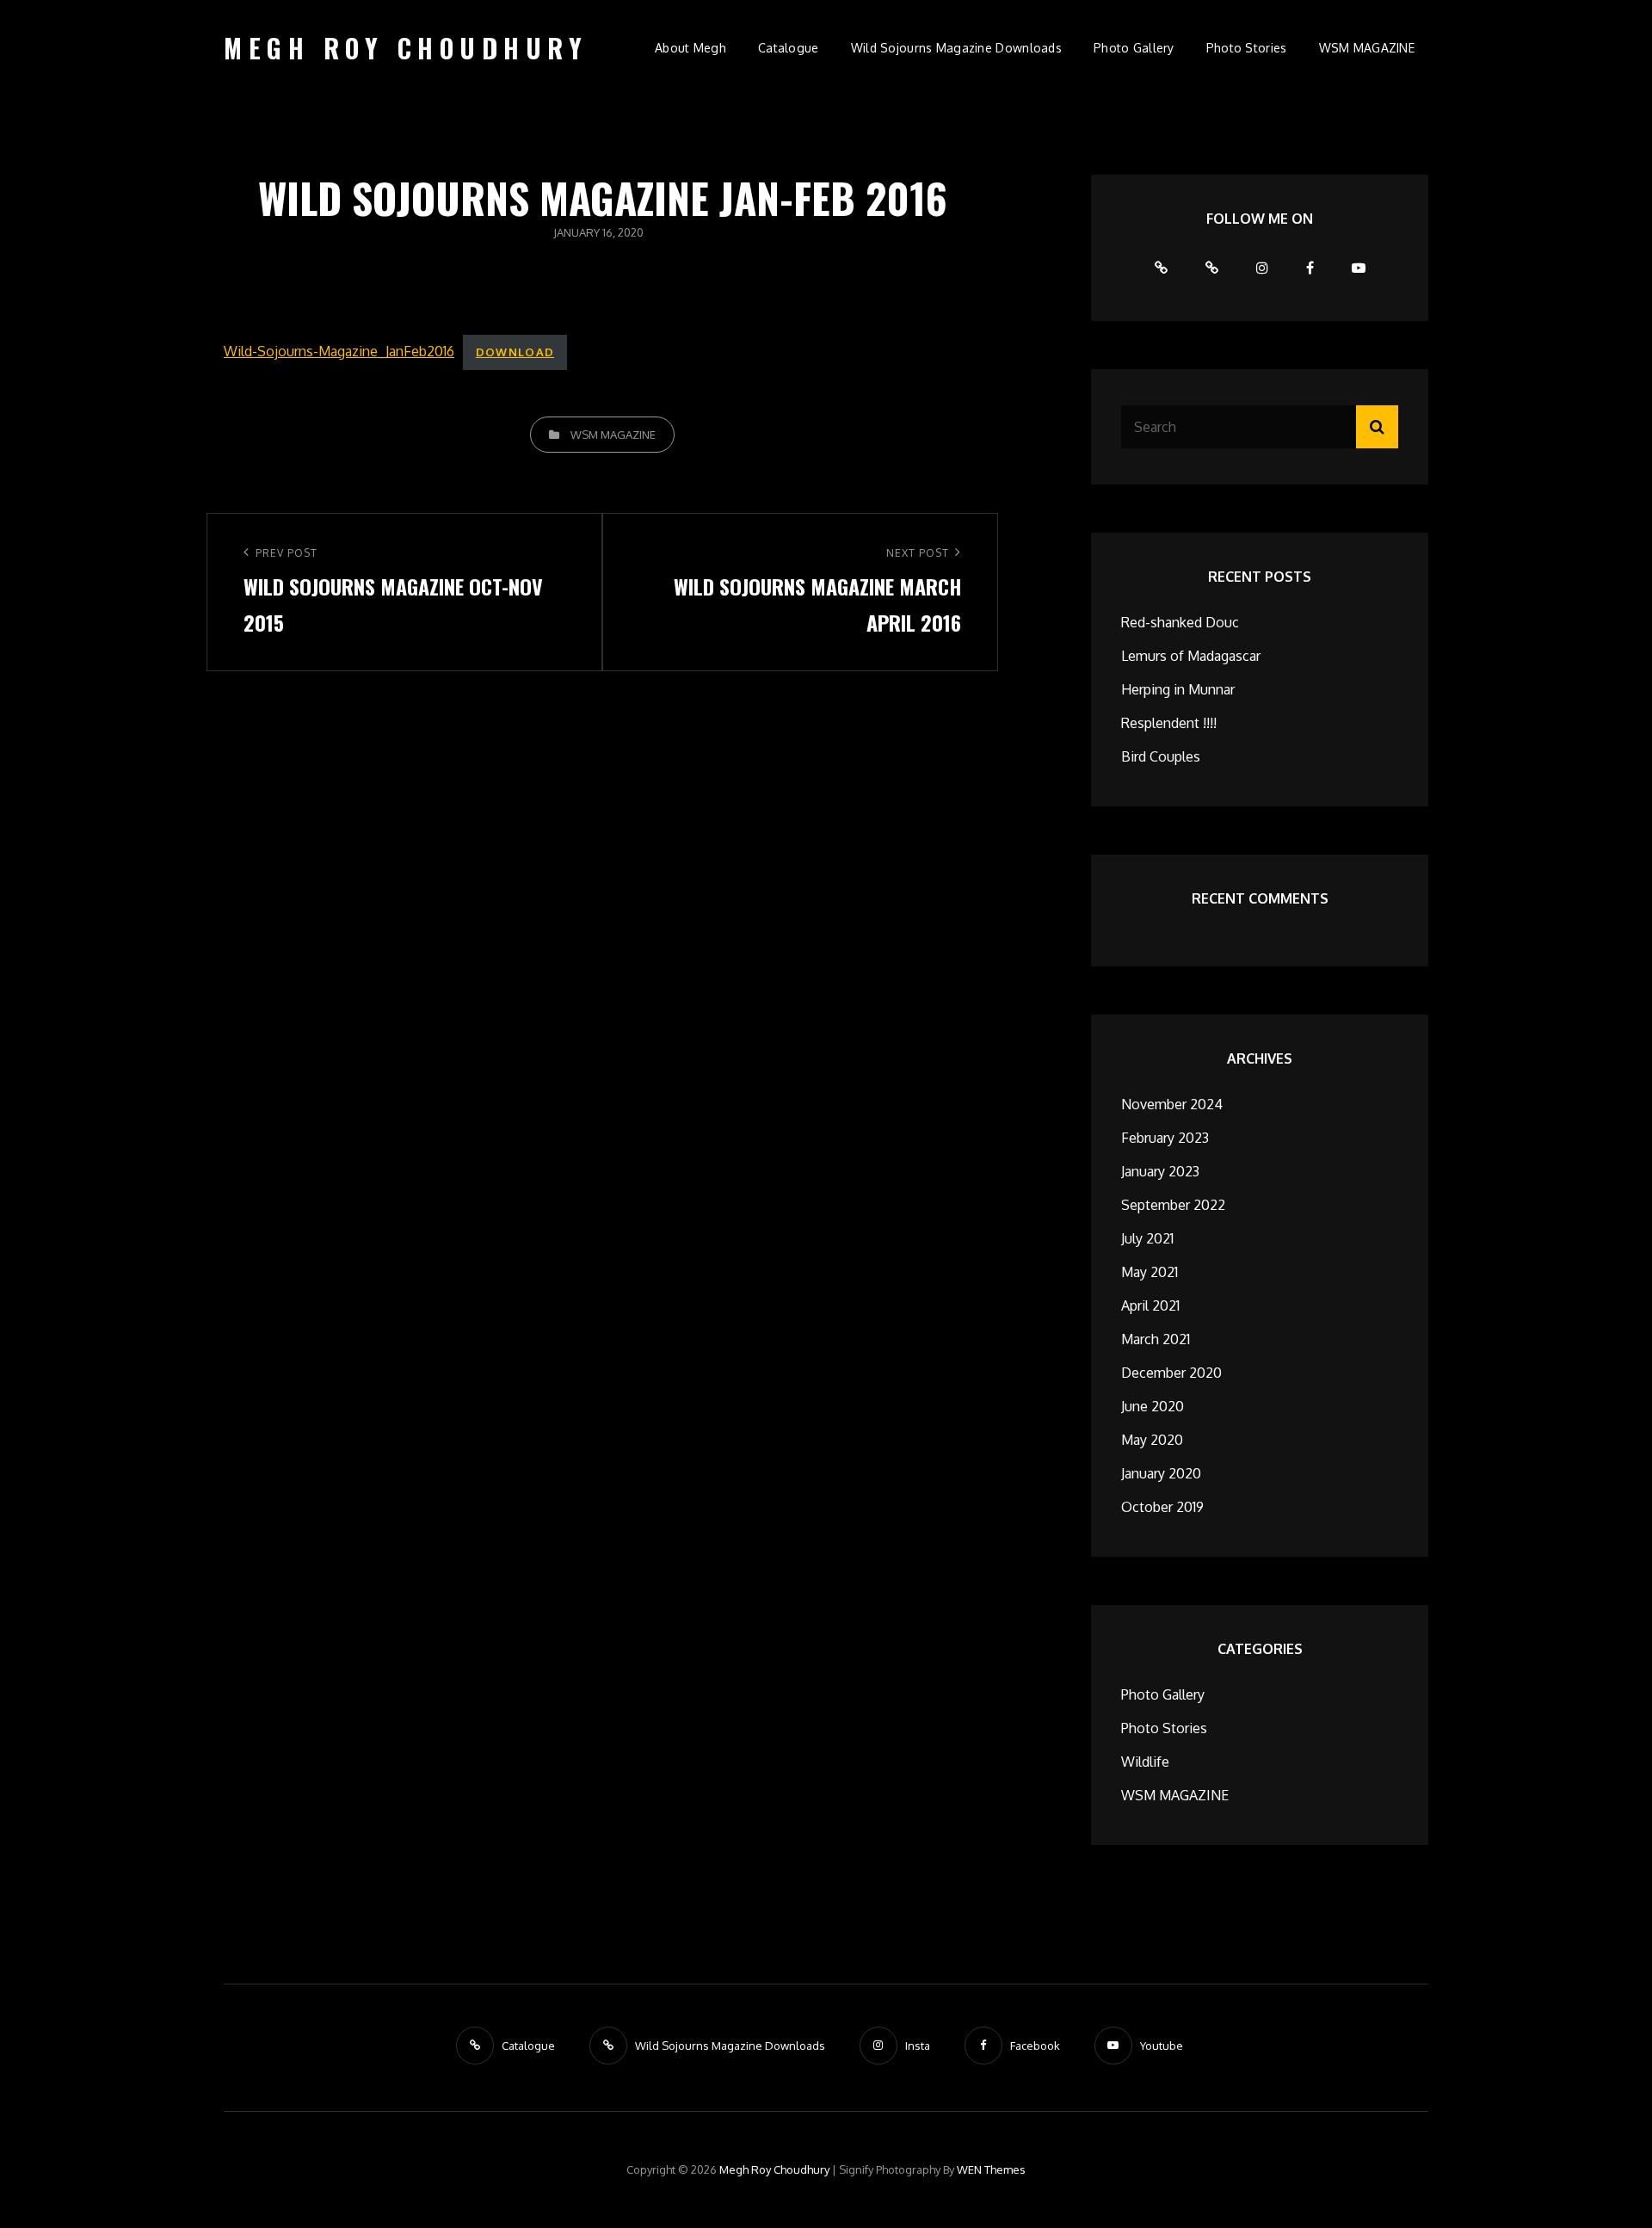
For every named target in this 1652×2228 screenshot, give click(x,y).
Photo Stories (1247, 48)
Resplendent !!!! (1169, 723)
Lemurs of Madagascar (1191, 656)
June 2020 (1153, 1406)
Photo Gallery (1134, 48)
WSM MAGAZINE (1367, 48)
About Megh (690, 48)
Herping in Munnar (1178, 689)
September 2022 (1173, 1205)
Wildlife (1145, 1762)
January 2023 (1160, 1171)
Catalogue (789, 48)
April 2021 (1150, 1305)
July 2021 (1147, 1238)
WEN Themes (991, 2169)
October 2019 (1162, 1507)
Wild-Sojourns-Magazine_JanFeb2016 (339, 351)
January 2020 (1161, 1473)
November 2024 (1172, 1104)
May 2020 (1152, 1440)
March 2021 (1156, 1339)
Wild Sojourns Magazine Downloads (956, 48)
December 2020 (1171, 1373)
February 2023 (1165, 1138)
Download (515, 352)
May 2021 (1150, 1272)
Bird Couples (1161, 756)
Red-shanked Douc (1180, 622)
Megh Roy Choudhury (406, 48)
